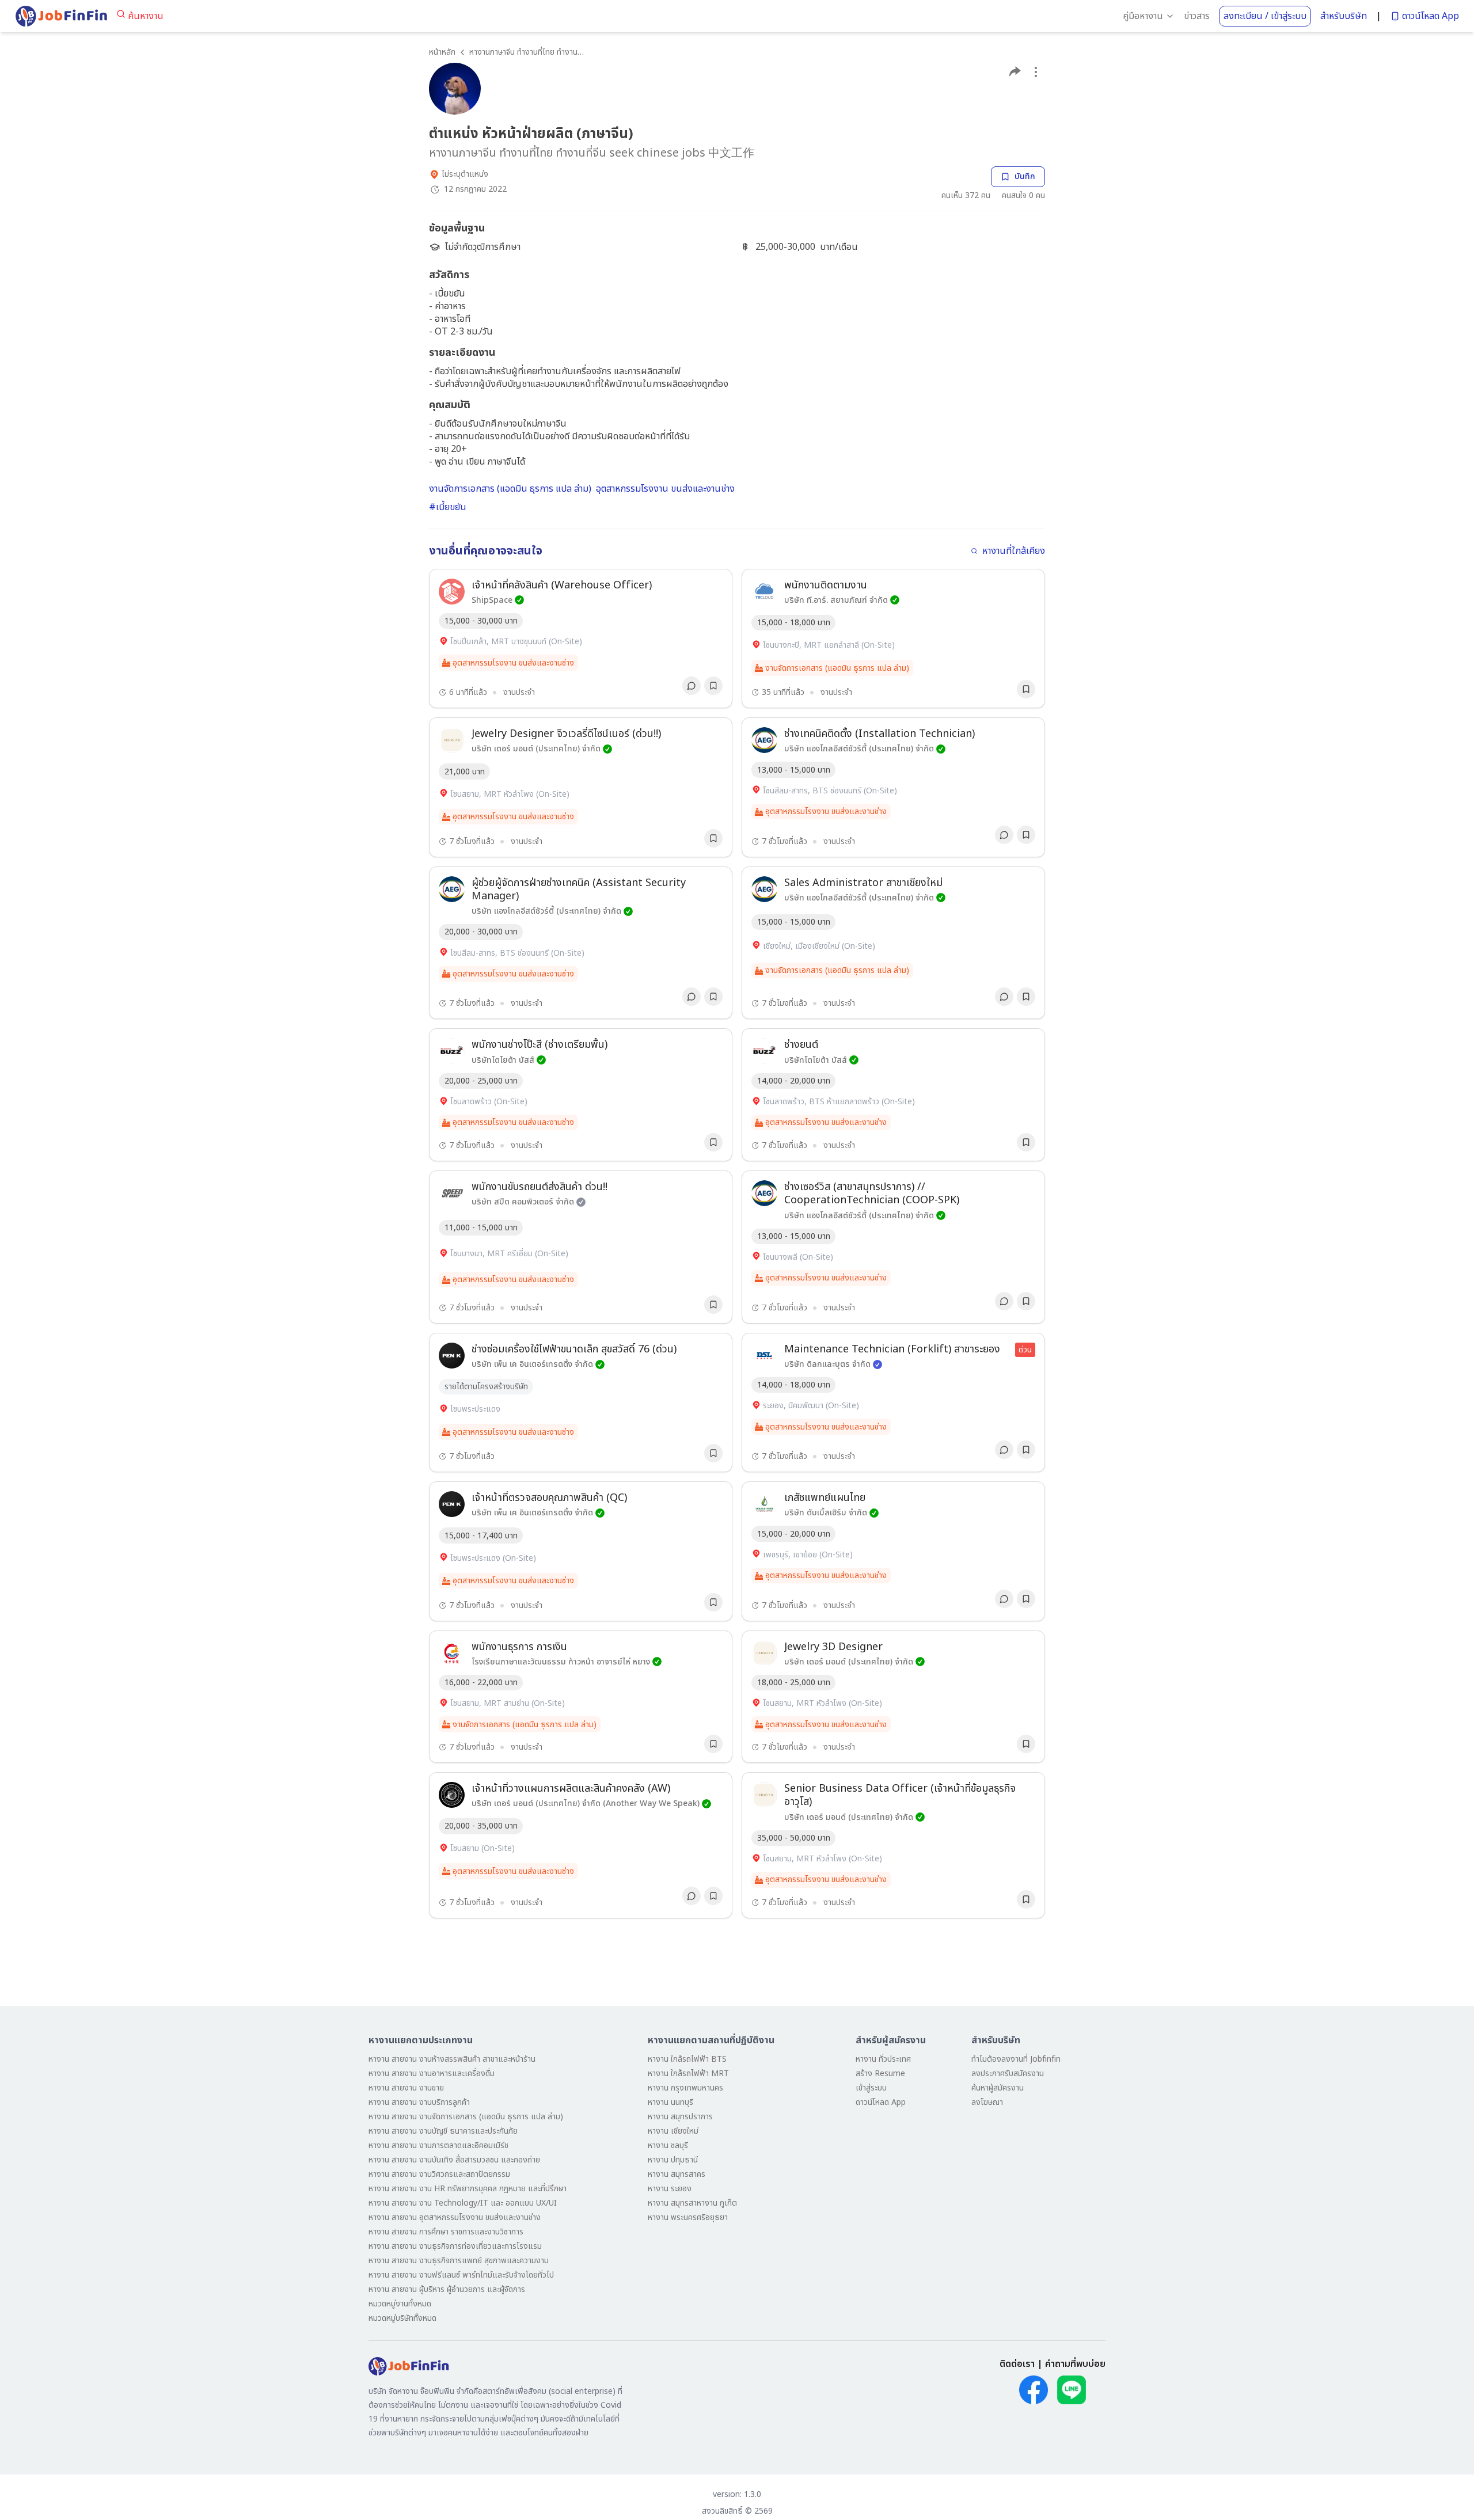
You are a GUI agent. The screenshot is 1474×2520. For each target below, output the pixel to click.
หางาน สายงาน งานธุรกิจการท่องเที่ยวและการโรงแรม (455, 2246)
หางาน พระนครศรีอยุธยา (688, 2217)
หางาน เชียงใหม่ (673, 2131)
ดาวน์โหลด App (1431, 16)
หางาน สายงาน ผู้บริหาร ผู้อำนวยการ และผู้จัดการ (447, 2289)
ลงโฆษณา (987, 2102)
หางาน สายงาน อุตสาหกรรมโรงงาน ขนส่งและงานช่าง (455, 2217)
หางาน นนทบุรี (670, 2102)
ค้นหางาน (146, 16)
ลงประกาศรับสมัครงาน (1008, 2074)
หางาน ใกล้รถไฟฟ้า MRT (688, 2074)
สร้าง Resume (880, 2074)
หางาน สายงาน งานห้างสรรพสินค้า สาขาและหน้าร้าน (452, 2059)
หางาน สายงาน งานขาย (406, 2088)
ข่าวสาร (1197, 16)
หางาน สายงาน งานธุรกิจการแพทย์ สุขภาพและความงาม (459, 2261)
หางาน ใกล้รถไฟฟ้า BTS (687, 2059)
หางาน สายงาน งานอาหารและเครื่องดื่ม (432, 2074)
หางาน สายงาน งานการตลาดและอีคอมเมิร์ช (438, 2145)
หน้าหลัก (442, 52)
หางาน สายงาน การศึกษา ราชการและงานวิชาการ (446, 2232)
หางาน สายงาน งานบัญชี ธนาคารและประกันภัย (443, 2131)
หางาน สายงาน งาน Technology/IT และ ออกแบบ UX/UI (463, 2203)
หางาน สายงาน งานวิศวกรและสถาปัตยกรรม (439, 2174)
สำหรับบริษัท (1344, 16)
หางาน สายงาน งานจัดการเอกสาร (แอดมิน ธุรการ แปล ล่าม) (466, 2117)
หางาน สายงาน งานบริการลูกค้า (419, 2102)
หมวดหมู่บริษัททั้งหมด (402, 2318)
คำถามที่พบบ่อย (1075, 2364)
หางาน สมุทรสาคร (677, 2174)
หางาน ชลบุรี (668, 2145)
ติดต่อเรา (1017, 2364)
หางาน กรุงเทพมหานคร (685, 2088)
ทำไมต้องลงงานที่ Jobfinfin (1016, 2059)
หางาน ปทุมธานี (673, 2160)
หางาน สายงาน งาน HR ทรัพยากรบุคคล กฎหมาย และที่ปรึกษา (468, 2189)
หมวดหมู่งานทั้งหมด (400, 2304)
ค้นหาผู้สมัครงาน (998, 2088)
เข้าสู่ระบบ (871, 2088)
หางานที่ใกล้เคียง (1014, 551)
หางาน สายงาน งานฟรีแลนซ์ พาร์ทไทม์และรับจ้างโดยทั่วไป (461, 2275)
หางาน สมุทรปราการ (680, 2117)
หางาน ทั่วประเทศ (883, 2059)
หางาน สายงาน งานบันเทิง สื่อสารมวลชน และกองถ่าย (454, 2160)
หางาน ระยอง (670, 2189)
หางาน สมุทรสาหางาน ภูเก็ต (692, 2203)
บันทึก (1025, 176)
